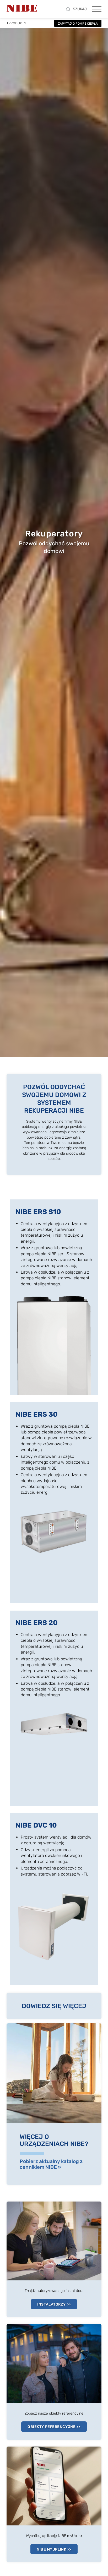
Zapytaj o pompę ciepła (78, 24)
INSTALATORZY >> (54, 2304)
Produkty (17, 23)
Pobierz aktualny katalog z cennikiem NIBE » (51, 2164)
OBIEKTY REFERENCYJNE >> (54, 2427)
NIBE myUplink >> (54, 2549)
